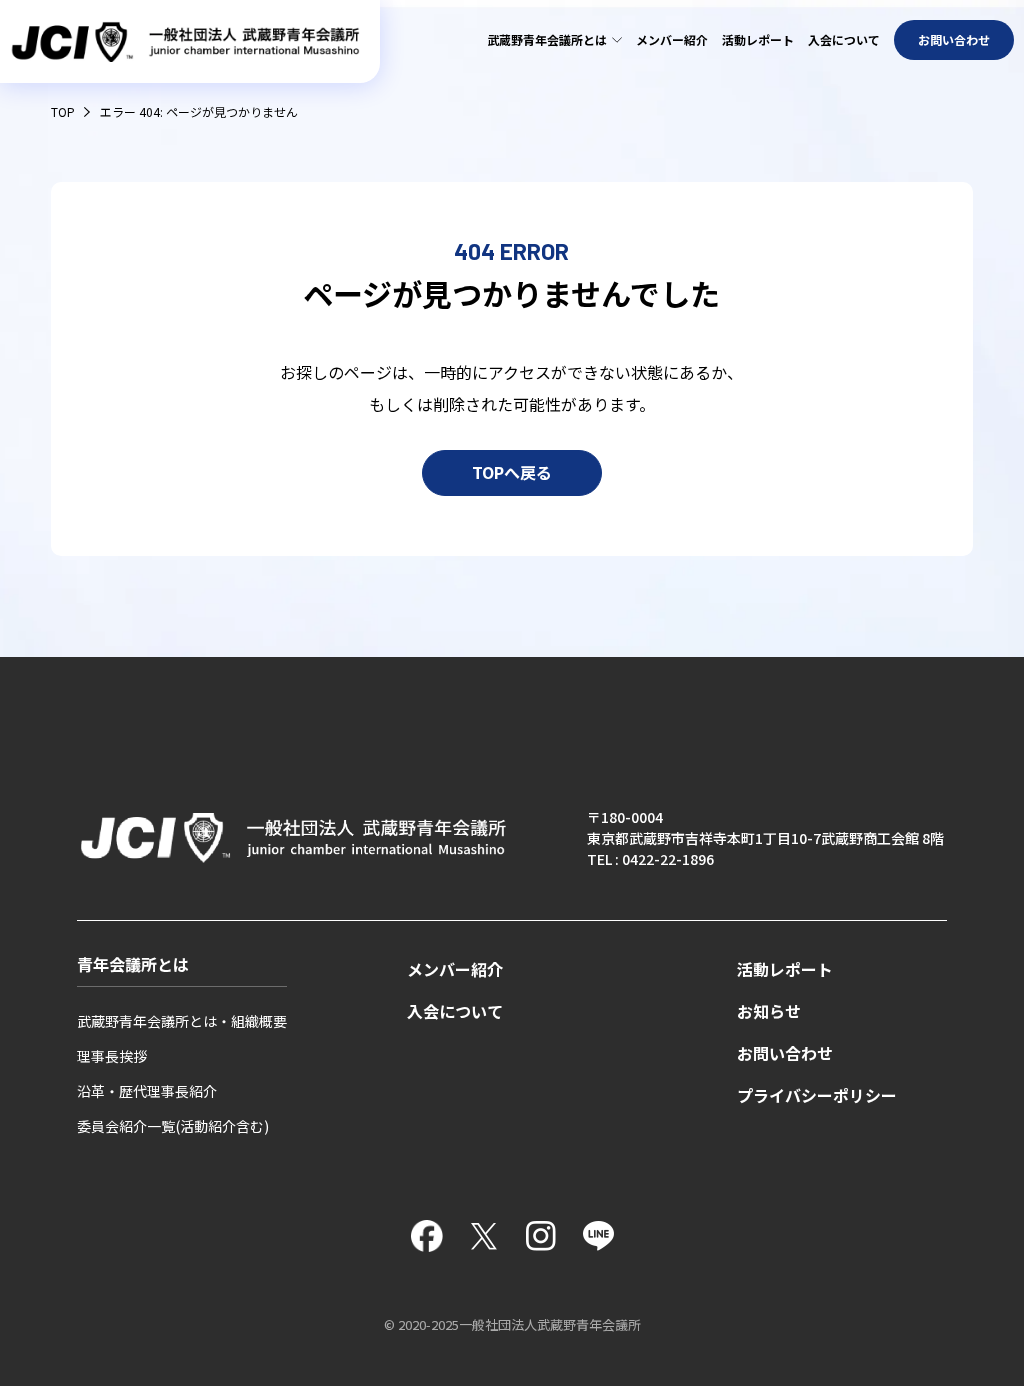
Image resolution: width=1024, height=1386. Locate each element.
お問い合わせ (954, 39)
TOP (63, 111)
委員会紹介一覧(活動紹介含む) (173, 1126)
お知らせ (769, 1011)
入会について (844, 39)
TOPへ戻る (512, 473)
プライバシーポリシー (817, 1095)
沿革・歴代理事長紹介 (147, 1091)
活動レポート (758, 39)
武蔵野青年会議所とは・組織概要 (182, 1021)
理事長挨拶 (112, 1056)
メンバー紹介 (672, 39)
